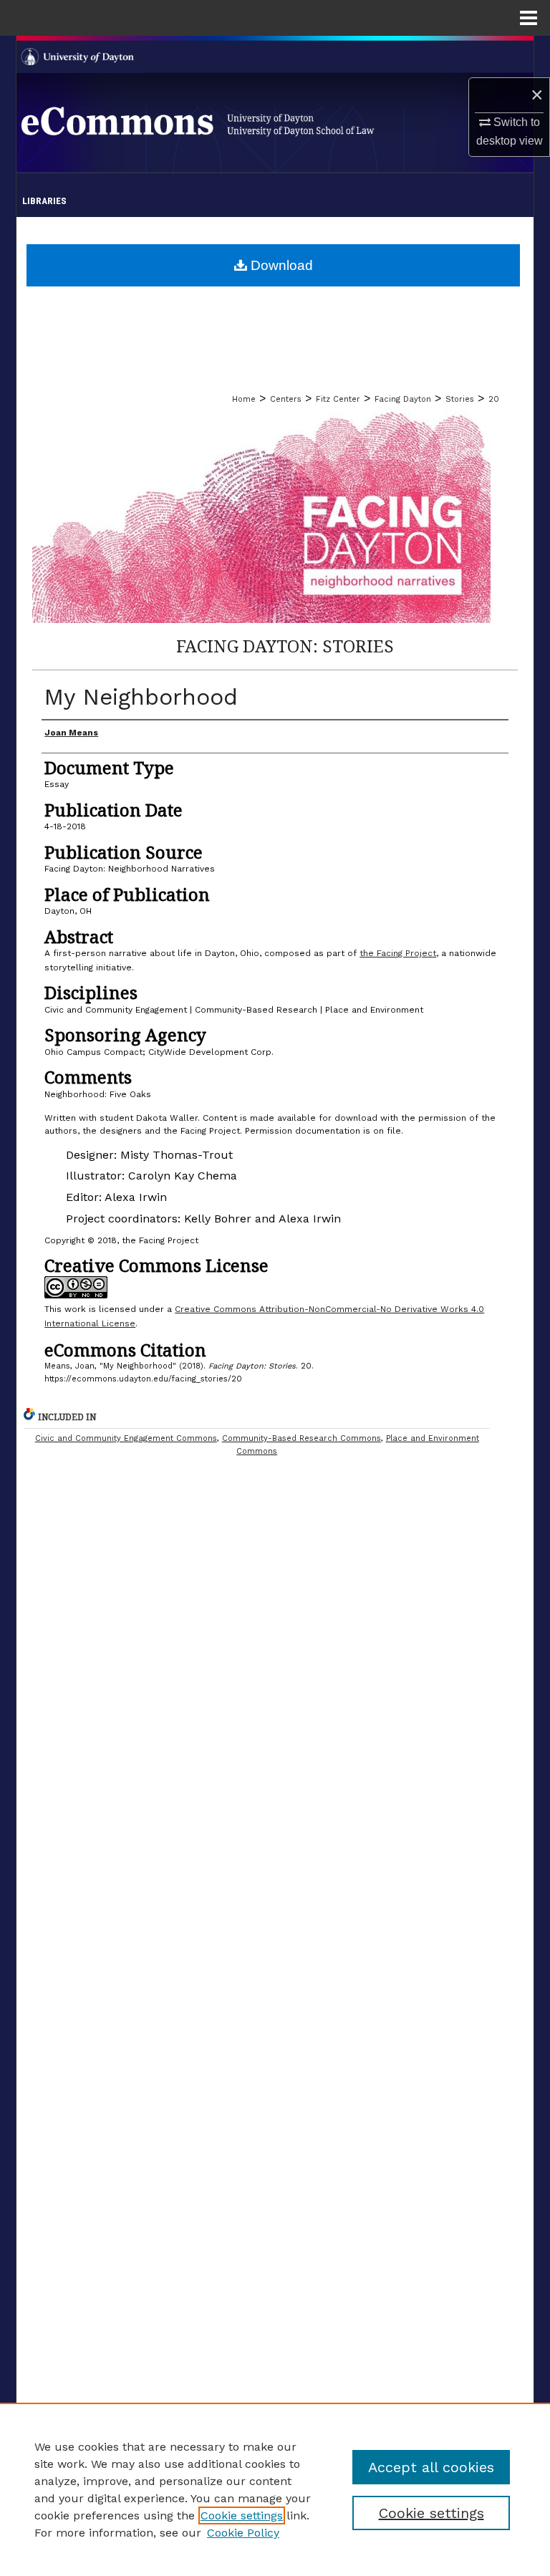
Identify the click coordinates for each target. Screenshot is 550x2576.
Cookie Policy (243, 2533)
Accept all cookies (431, 2467)
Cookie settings (242, 2515)
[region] (275, 2489)
